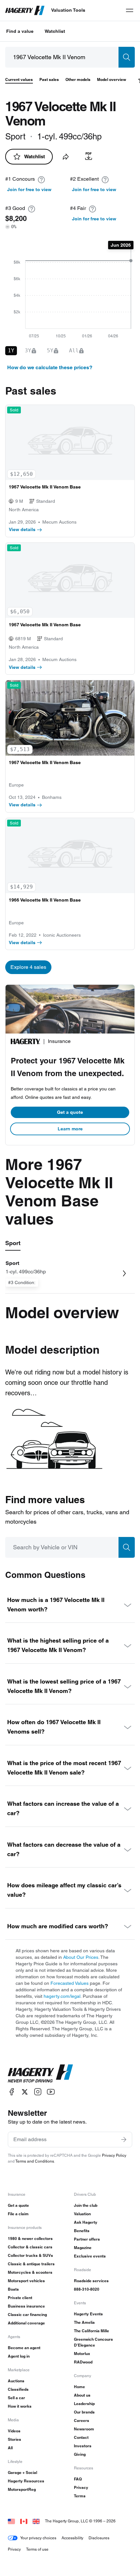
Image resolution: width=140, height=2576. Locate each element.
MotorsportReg (22, 2489)
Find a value (20, 31)
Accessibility (72, 2538)
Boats (13, 2289)
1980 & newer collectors (30, 2238)
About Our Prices (81, 1957)
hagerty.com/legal (62, 1996)
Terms (80, 2496)
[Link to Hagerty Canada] (24, 2521)
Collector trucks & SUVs (30, 2255)
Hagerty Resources (26, 2481)
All (10, 2448)
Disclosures (99, 2538)
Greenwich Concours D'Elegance (93, 2342)
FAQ (78, 2479)
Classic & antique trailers (31, 2264)
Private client (20, 2298)
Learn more (70, 1129)
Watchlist (55, 31)
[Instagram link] (38, 2092)
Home (79, 2387)
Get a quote (70, 1112)
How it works (20, 2406)
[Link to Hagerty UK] (36, 2521)
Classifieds (18, 2389)
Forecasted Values (70, 1983)
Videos (14, 2431)
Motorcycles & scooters (30, 2272)
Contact (81, 2437)
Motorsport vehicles (26, 2281)
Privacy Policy (114, 2155)
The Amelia (84, 2322)
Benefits (82, 2231)
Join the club (86, 2205)
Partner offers (87, 2239)
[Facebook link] (12, 2092)
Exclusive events (90, 2256)
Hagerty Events (88, 2314)
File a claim (18, 2214)
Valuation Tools (68, 10)
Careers (82, 2420)
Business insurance (26, 2306)
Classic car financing (27, 2315)
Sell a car (16, 2398)
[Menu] (130, 10)
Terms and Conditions (35, 2161)
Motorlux (82, 2354)
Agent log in (19, 2356)
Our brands (84, 2412)
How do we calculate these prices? (50, 367)
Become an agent (24, 2348)
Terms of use (37, 2549)
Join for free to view (29, 189)
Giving (80, 2454)
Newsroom (84, 2429)
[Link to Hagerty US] (11, 2521)
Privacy (81, 2487)
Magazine (83, 2248)
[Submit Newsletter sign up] (124, 2140)
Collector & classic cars (30, 2247)
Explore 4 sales (28, 967)
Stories (14, 2439)
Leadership (84, 2404)
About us (82, 2395)
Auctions (16, 2381)
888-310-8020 (87, 2289)
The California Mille (91, 2331)
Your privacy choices (38, 2538)
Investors (83, 2446)
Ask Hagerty (86, 2222)
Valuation (82, 2214)
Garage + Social (22, 2472)
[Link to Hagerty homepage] (40, 2074)
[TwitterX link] (25, 2092)
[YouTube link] (51, 2092)
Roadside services (91, 2281)
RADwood (83, 2362)
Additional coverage (26, 2323)
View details (22, 529)
